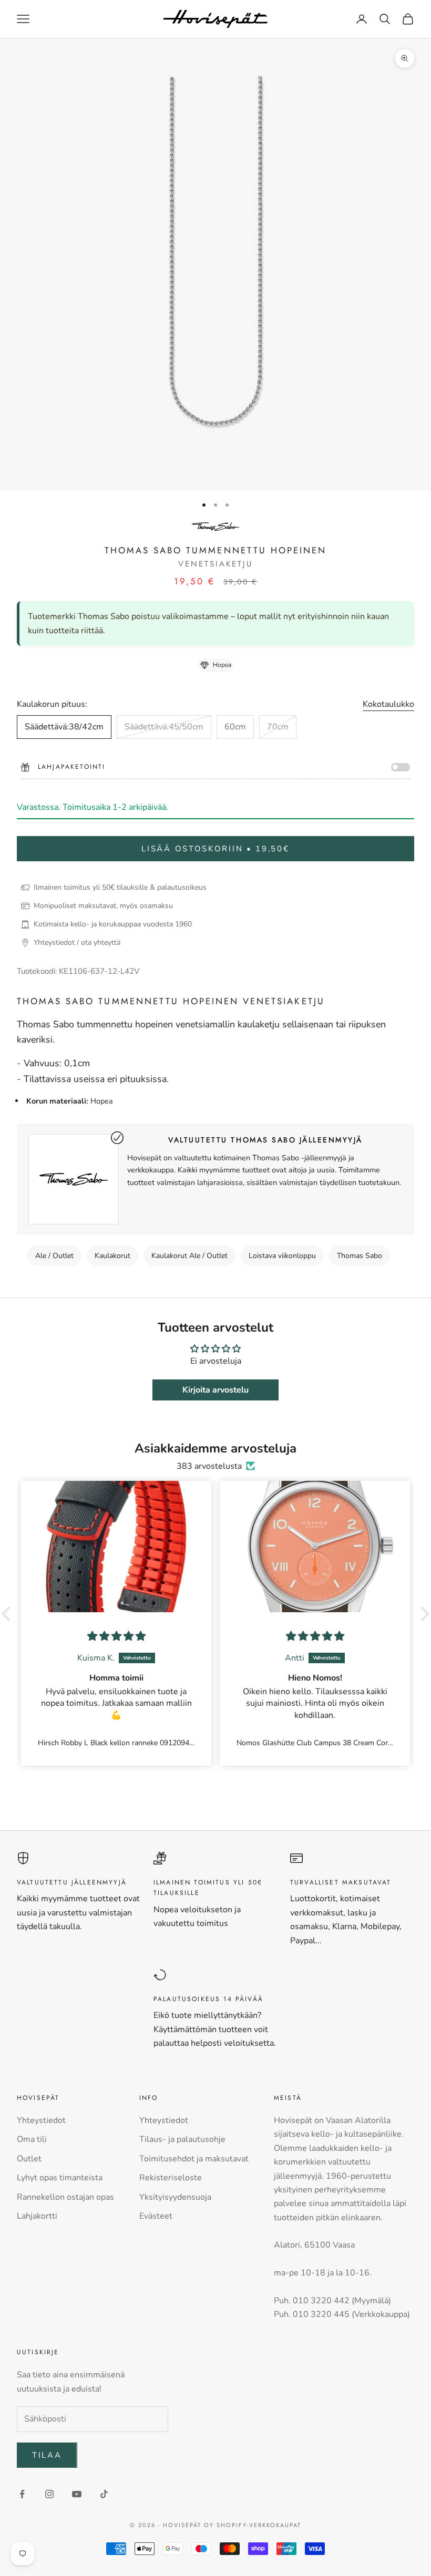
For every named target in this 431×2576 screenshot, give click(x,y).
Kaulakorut (112, 1256)
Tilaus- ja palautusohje (182, 2139)
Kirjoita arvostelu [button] (215, 1390)
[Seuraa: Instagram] (49, 2494)
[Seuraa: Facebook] (22, 2494)
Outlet (29, 2159)
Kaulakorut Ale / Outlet (189, 1256)
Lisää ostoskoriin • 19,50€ (215, 849)
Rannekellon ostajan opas (65, 2197)
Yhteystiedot (41, 2120)
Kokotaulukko (388, 704)
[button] (9, 1613)
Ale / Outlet (54, 1256)
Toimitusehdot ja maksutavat (194, 2159)
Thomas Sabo (360, 1256)
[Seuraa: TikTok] (104, 2494)
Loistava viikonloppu (282, 1256)
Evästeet (156, 2216)
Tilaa (47, 2455)
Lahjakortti (37, 2216)
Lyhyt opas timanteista (60, 2178)
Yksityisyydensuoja (175, 2197)
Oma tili (32, 2139)
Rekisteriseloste (171, 2178)
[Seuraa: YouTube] (77, 2494)
